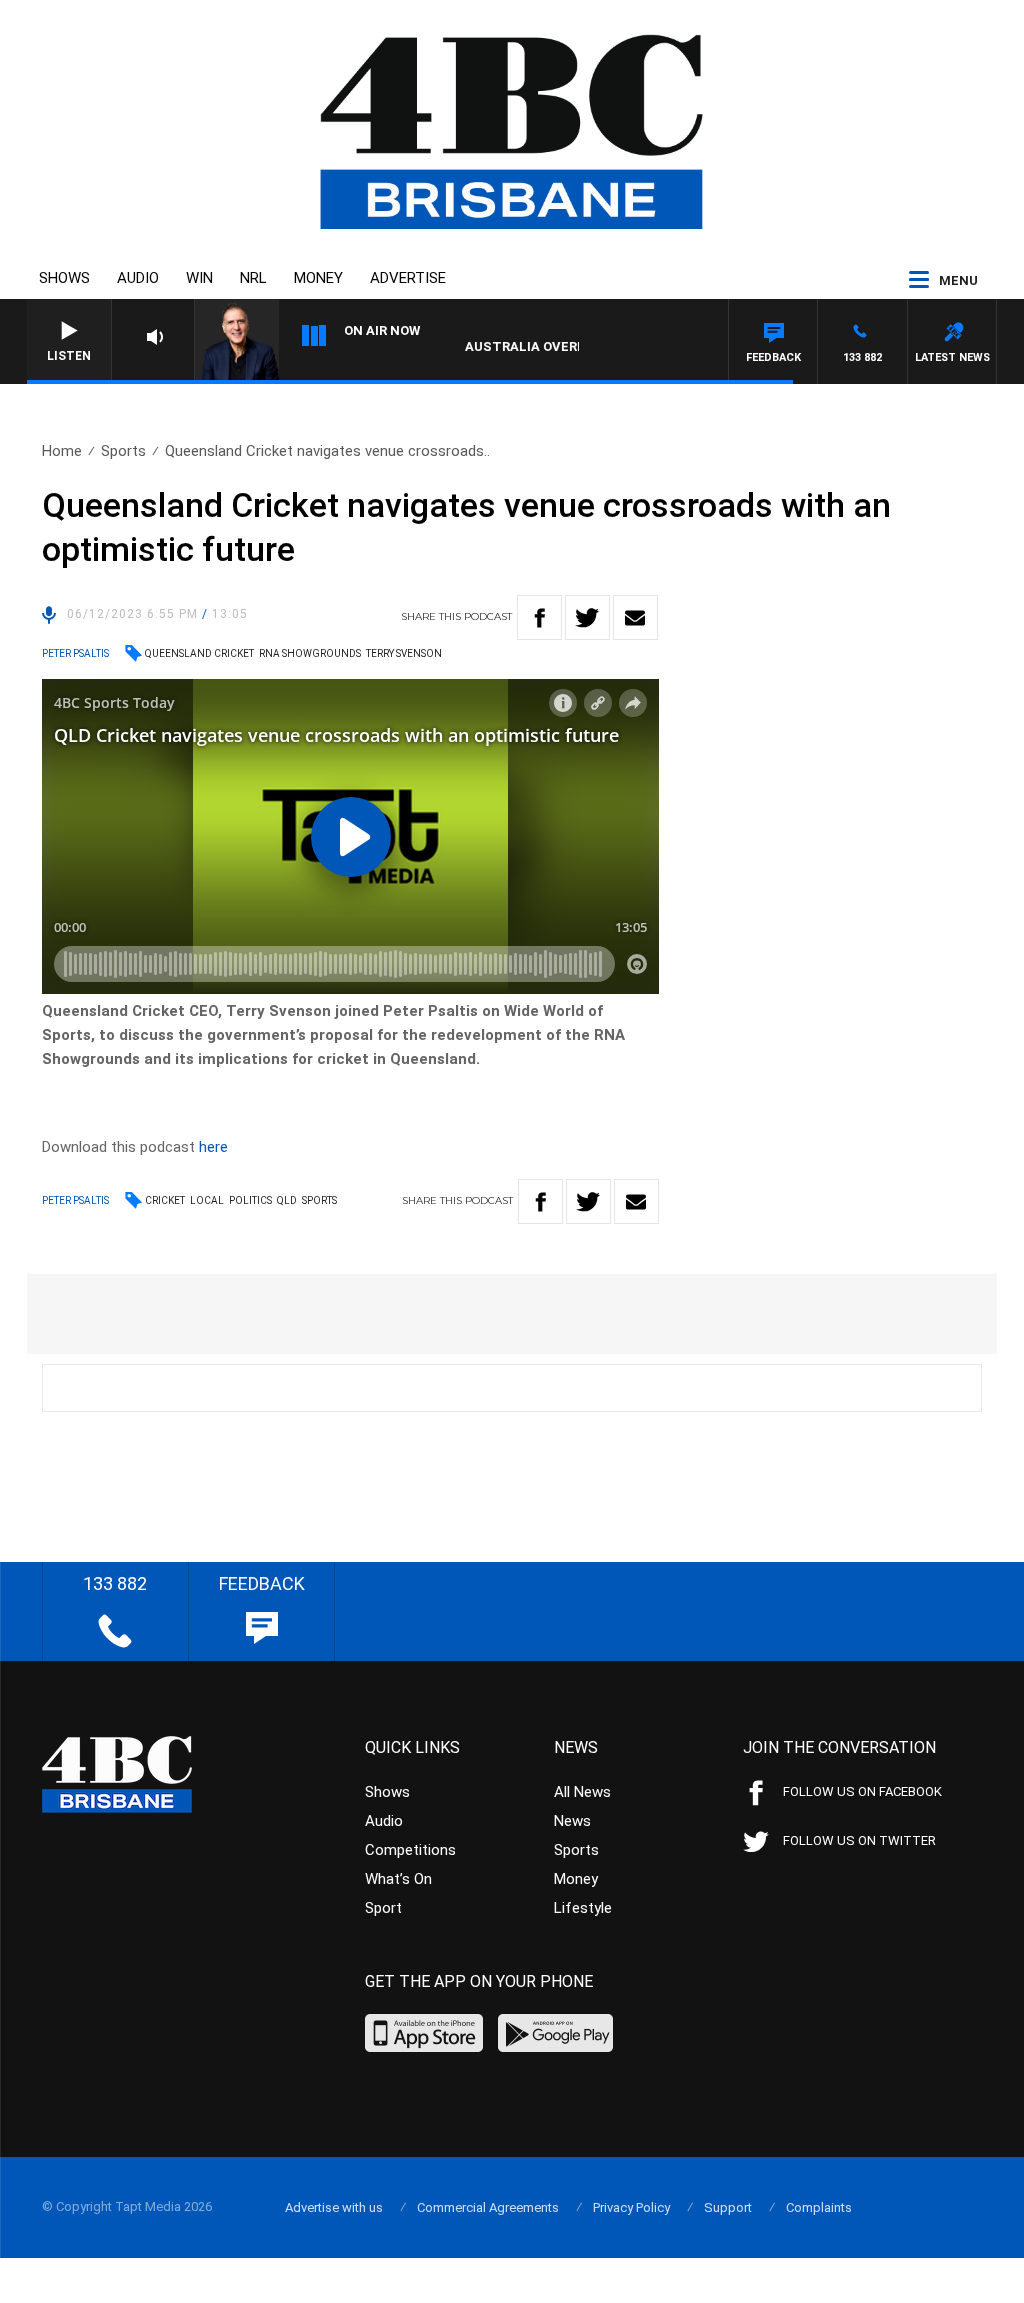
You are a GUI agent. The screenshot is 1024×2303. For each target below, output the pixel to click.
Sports (123, 451)
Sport (383, 1908)
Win (199, 278)
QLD (287, 1200)
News (572, 1821)
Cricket (165, 1200)
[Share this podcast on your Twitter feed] (587, 617)
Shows (64, 278)
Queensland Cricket (199, 653)
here (213, 1147)
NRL (253, 278)
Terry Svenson (404, 653)
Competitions (410, 1850)
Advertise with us (334, 2207)
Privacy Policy (631, 2207)
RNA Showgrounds (310, 653)
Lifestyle (583, 1908)
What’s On (398, 1879)
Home (62, 451)
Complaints (819, 2207)
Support (728, 2207)
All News (582, 1792)
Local (207, 1200)
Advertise (408, 278)
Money (318, 278)
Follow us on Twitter (859, 1840)
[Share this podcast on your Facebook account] (539, 617)
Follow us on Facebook (862, 1791)
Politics (250, 1200)
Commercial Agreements (488, 2207)
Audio (138, 278)
